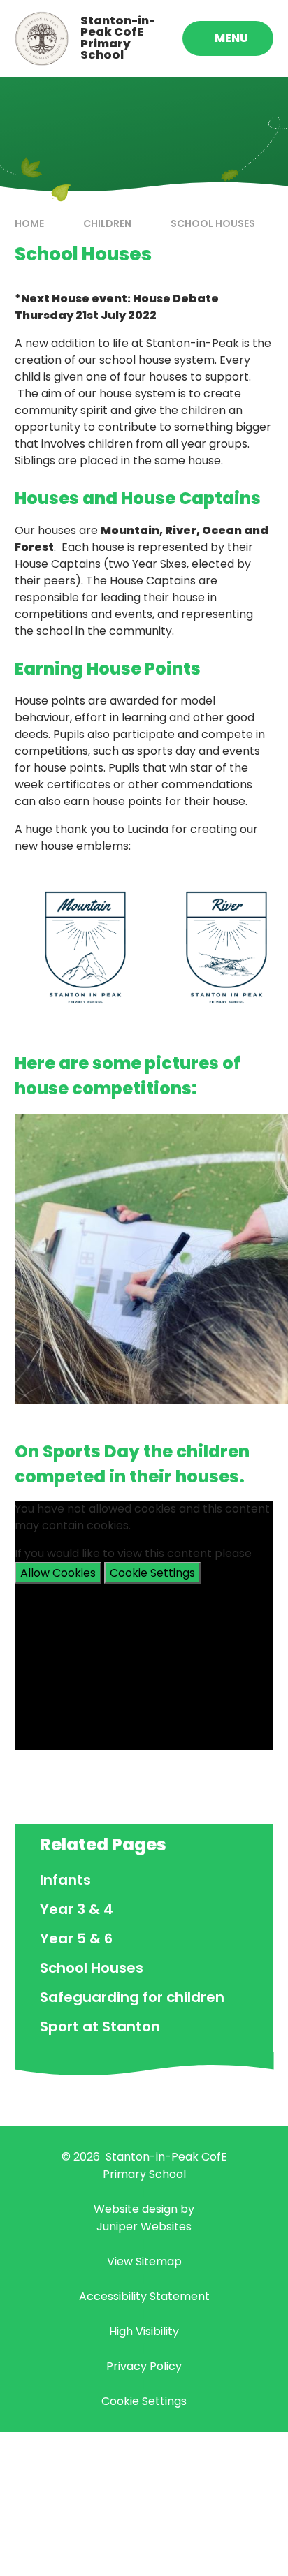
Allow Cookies (58, 1573)
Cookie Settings (152, 1573)
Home (29, 223)
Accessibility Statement (144, 2296)
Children (107, 223)
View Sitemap (144, 2261)
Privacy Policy (144, 2366)
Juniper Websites (144, 2227)
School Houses (213, 223)
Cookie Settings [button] (144, 2401)
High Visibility (144, 2331)
